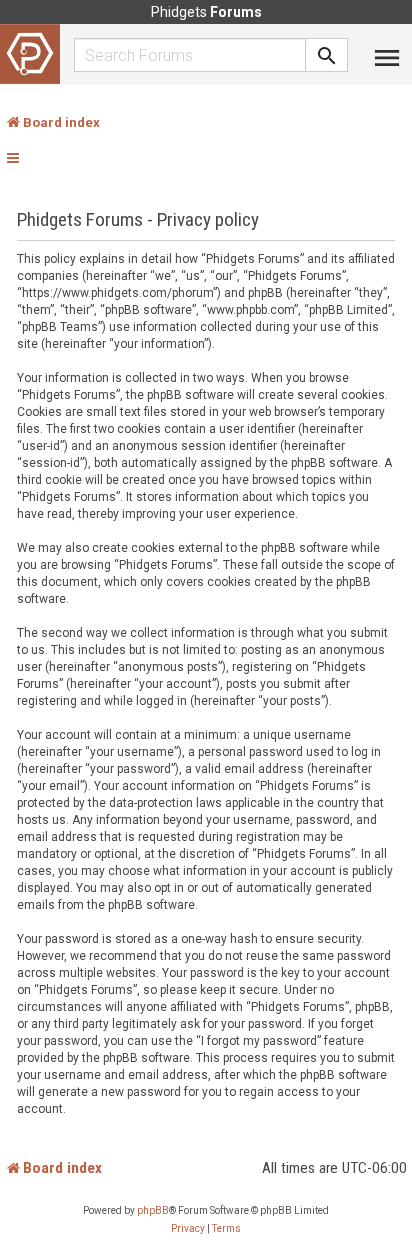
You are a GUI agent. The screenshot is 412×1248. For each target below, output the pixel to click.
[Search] (327, 55)
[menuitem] (188, 1229)
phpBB (153, 1210)
